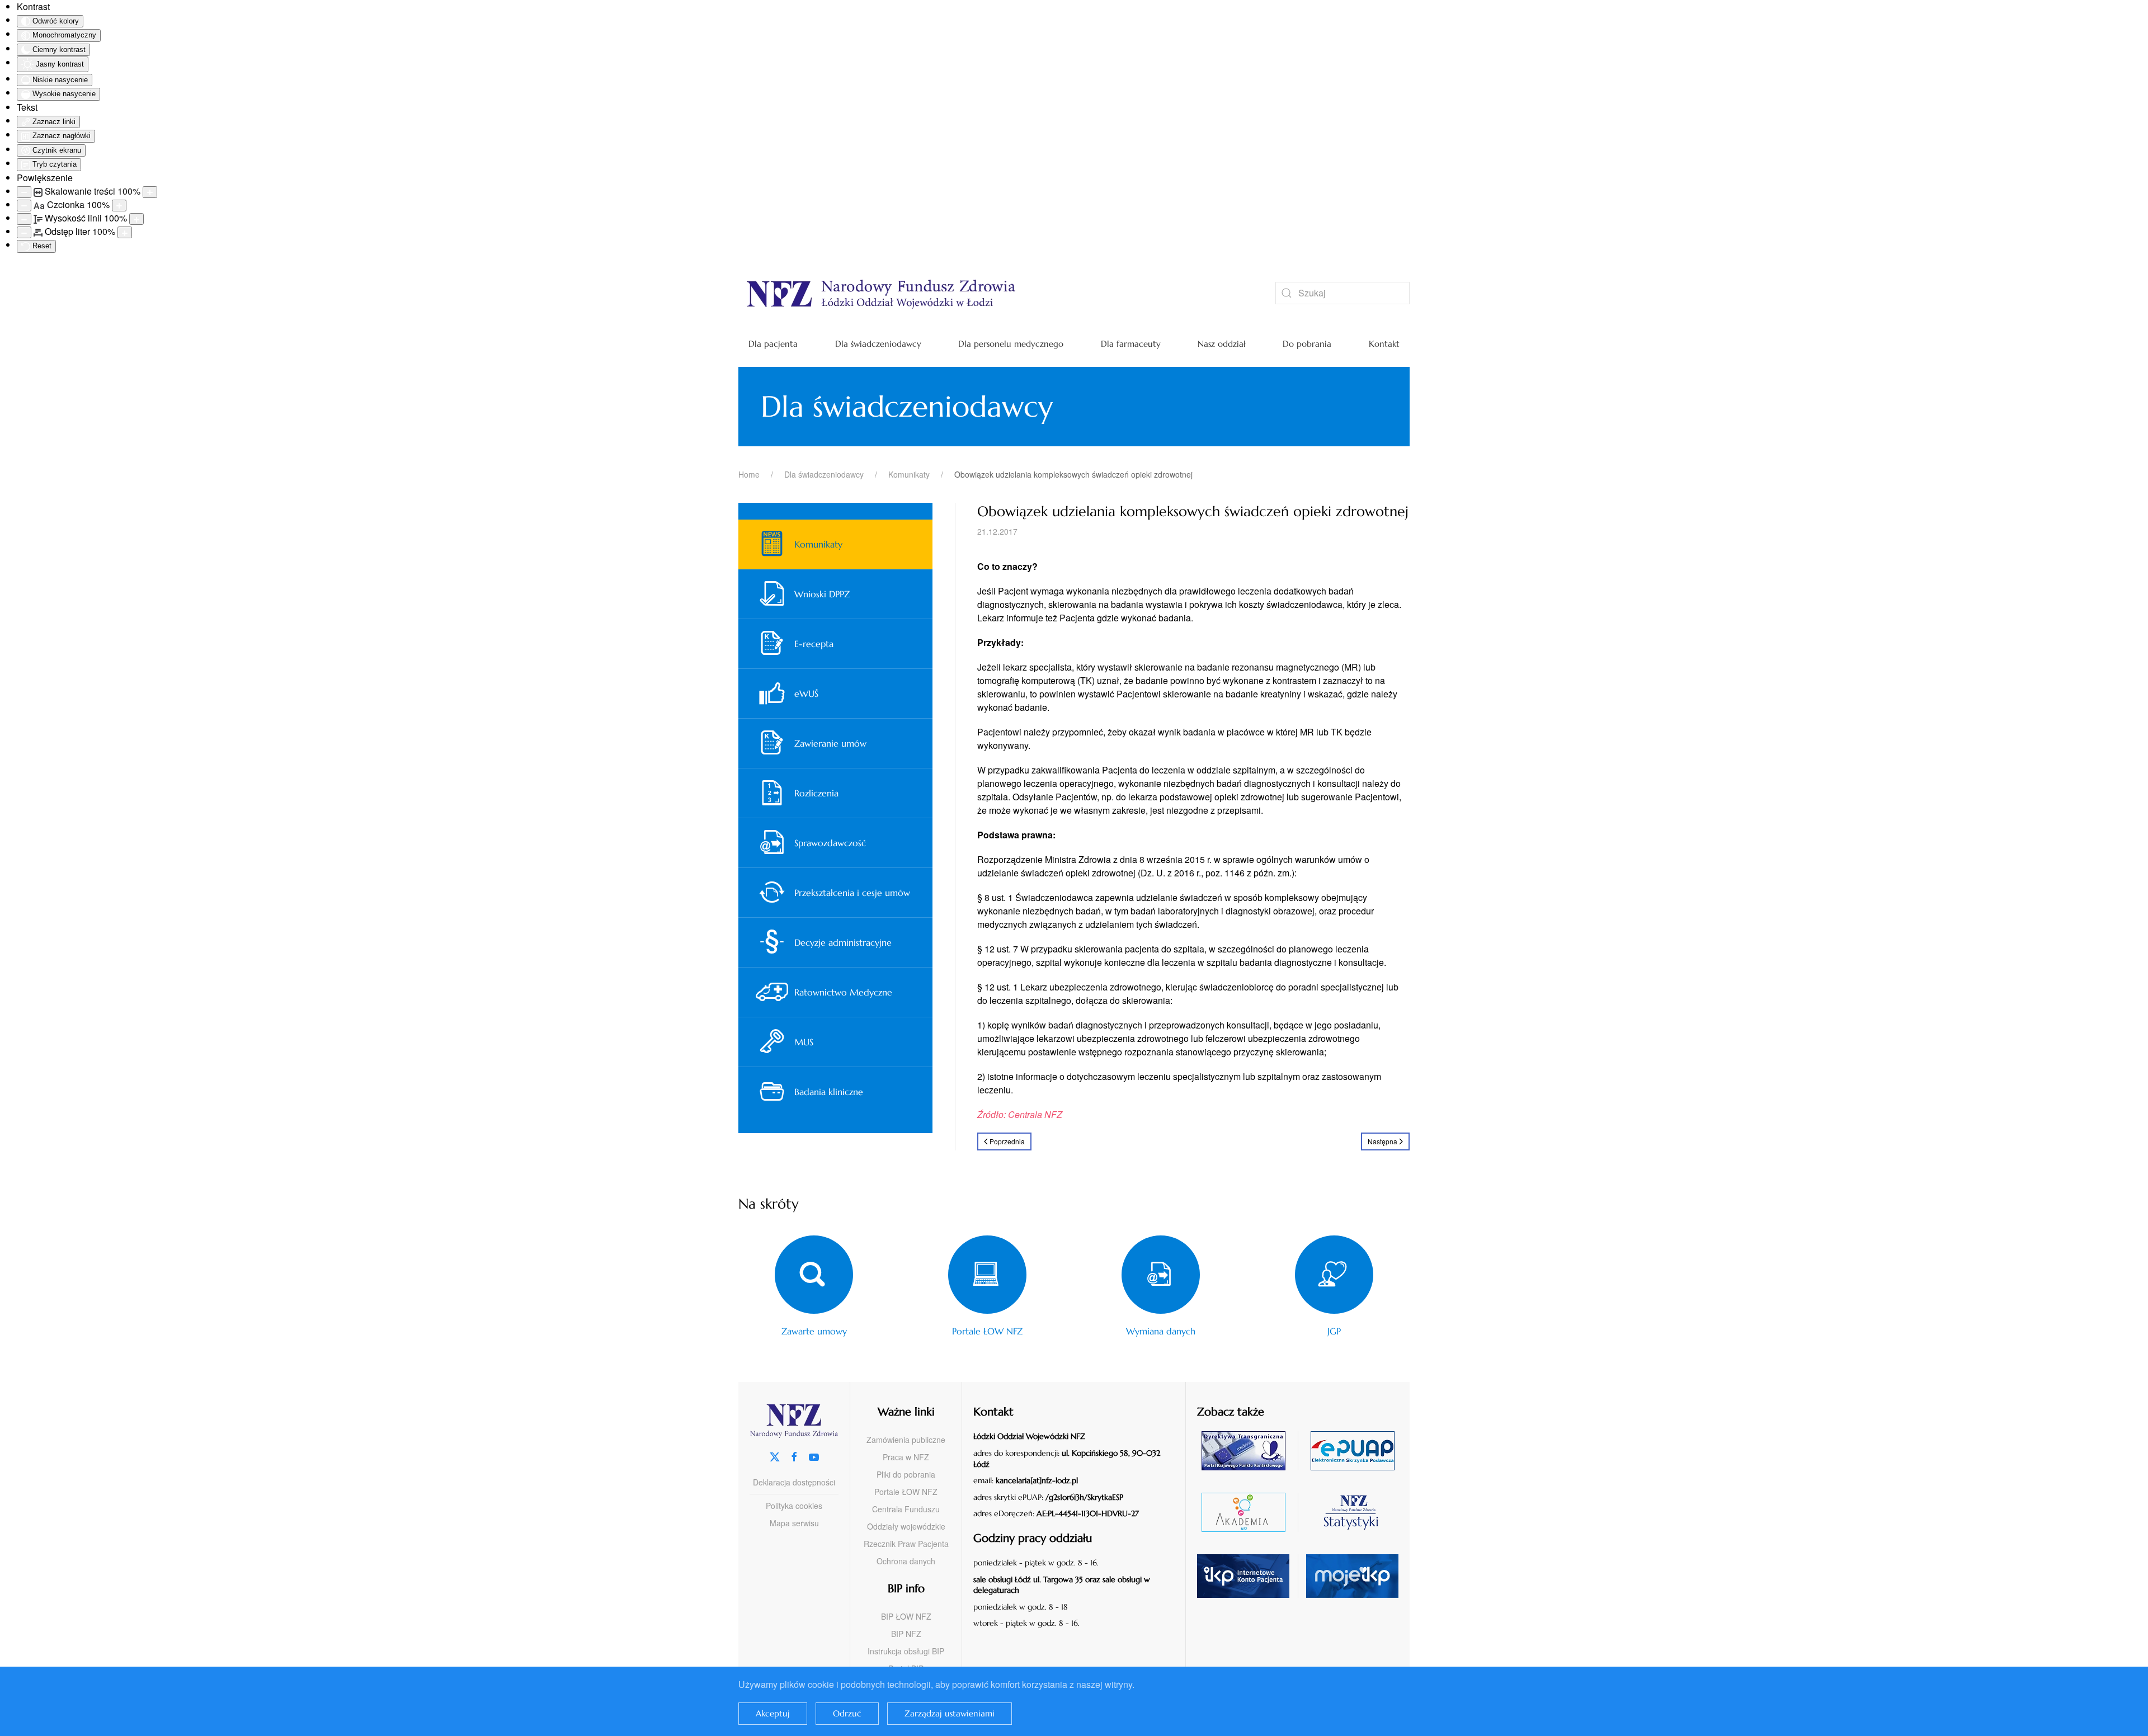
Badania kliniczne (829, 1092)
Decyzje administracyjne (843, 942)
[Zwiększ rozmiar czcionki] (119, 206)
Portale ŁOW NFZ (906, 1492)
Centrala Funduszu (906, 1509)
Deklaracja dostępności (794, 1482)
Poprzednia (1007, 1141)
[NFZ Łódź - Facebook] (794, 1456)
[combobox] (1342, 293)
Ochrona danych (906, 1561)
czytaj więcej (1248, 1450)
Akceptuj (773, 1713)
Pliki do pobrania (906, 1474)
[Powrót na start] (990, 293)
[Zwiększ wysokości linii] (136, 219)
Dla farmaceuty (1131, 344)
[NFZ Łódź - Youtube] (814, 1456)
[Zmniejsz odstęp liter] (24, 232)
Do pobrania (1307, 344)
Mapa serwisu (794, 1523)
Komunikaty (818, 544)
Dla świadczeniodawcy (878, 344)
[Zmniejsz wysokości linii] (24, 219)
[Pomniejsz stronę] (24, 192)
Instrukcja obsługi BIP (906, 1651)
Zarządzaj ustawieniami (950, 1713)
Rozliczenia (816, 793)
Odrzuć (847, 1713)
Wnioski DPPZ (822, 594)
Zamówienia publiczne (906, 1440)
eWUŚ (806, 694)
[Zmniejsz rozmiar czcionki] (24, 206)
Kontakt (1384, 344)
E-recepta (814, 644)
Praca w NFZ (906, 1457)
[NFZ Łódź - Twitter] (775, 1456)
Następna (1382, 1141)
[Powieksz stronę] (150, 192)
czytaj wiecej (1248, 1512)
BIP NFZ (906, 1634)
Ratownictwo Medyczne (843, 992)
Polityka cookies (794, 1506)
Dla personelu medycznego (1011, 344)
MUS (804, 1042)
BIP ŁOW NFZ (906, 1616)
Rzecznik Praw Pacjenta (906, 1544)
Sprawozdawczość (830, 843)
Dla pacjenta (773, 344)
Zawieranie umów (830, 743)
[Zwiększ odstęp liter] (125, 232)
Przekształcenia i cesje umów (852, 893)
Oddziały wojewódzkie (906, 1526)
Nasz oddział (1222, 344)
